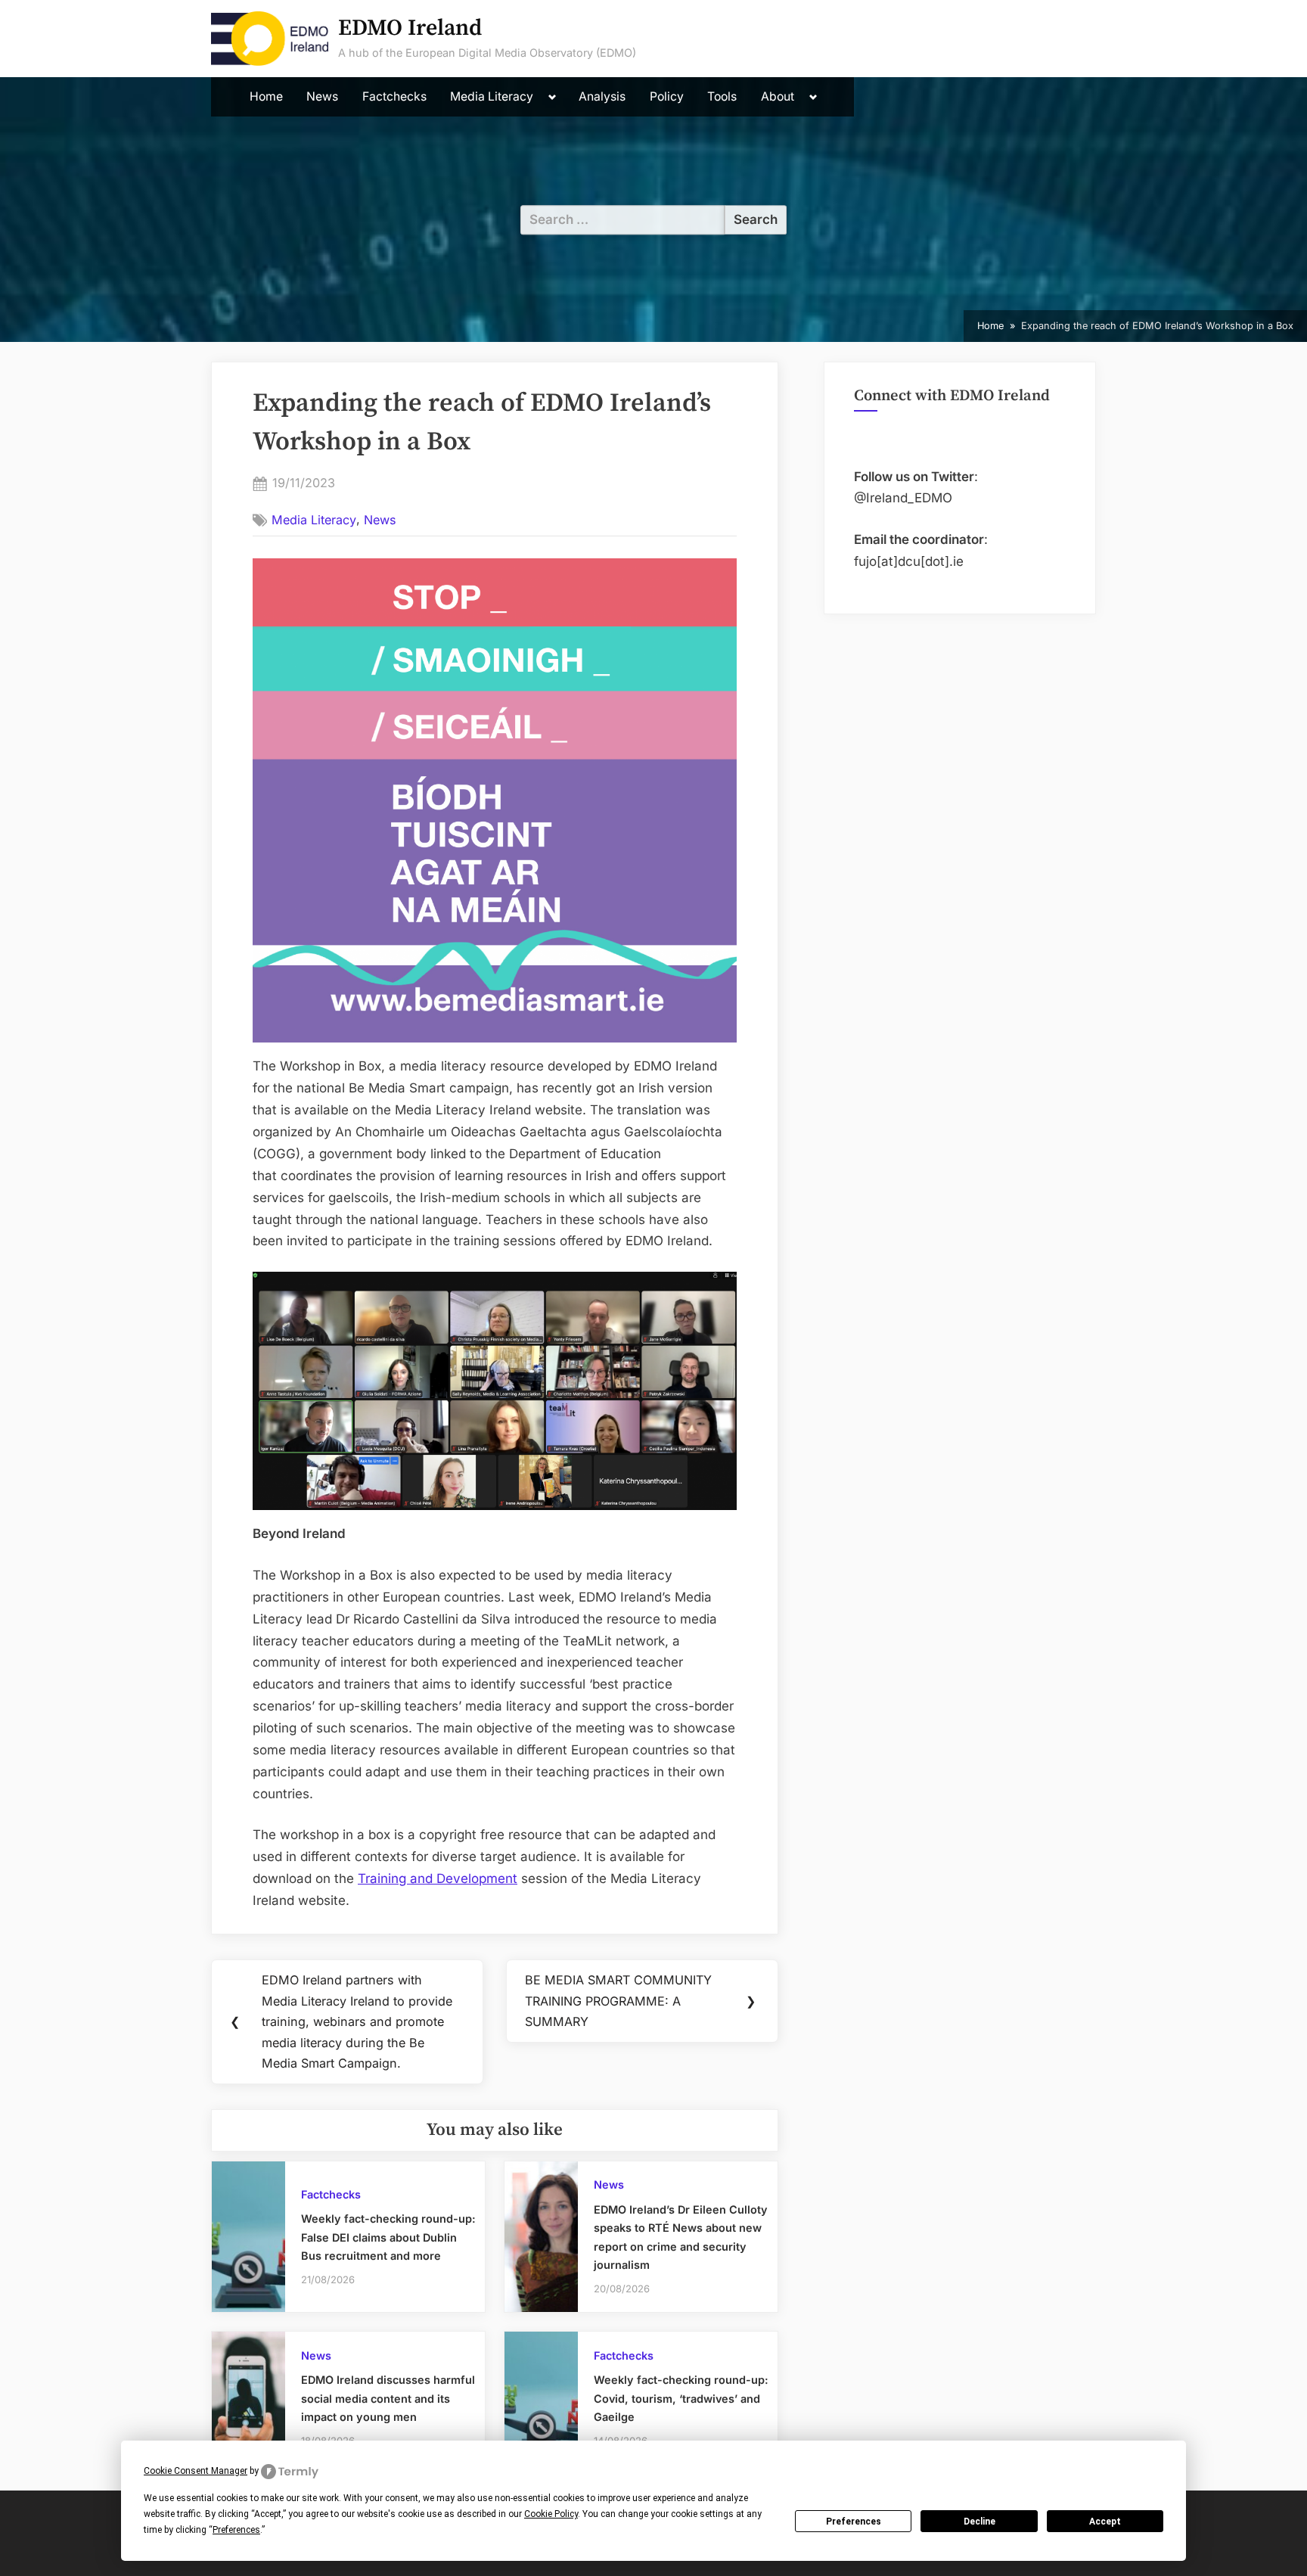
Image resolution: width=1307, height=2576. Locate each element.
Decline (979, 2522)
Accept (1105, 2522)
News (322, 96)
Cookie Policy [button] (551, 2514)
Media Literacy (492, 96)
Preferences (854, 2522)
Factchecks (394, 96)
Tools (722, 96)
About (778, 96)
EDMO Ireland (410, 28)
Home (266, 96)
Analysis (602, 96)
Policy (667, 96)
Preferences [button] (236, 2530)
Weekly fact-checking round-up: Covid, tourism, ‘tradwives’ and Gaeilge (681, 2398)
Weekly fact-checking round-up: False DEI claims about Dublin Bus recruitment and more (388, 2237)
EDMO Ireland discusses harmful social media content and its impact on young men (388, 2398)
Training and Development (438, 1878)
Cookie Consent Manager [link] (196, 2471)
